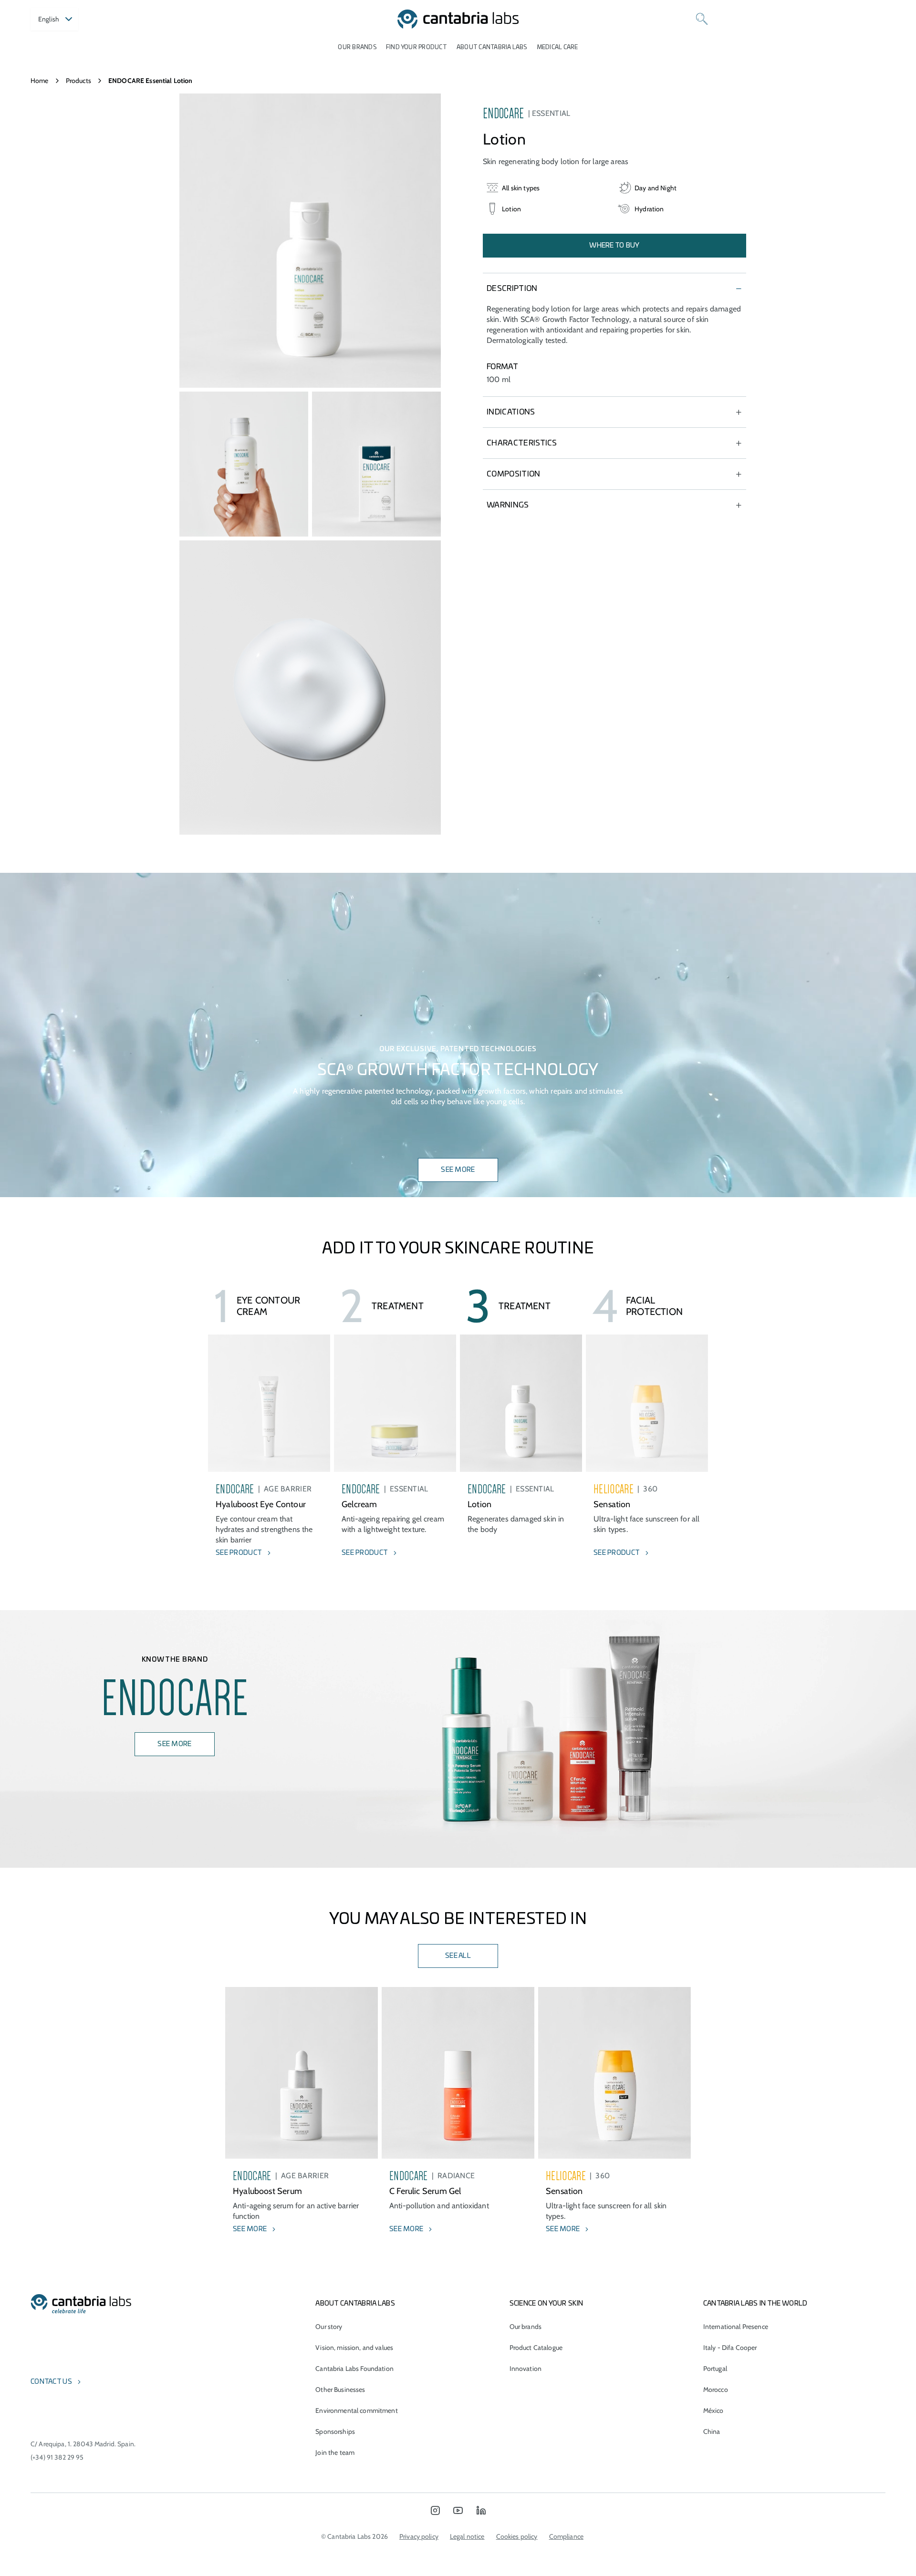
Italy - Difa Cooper (730, 2348)
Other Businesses (340, 2390)
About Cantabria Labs (492, 47)
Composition (514, 474)
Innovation (526, 2369)
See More (458, 1170)
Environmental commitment (356, 2410)
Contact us (51, 2382)
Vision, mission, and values (354, 2348)
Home (40, 81)
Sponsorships (335, 2431)
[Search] (702, 19)
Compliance (566, 2536)
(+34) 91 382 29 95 (57, 2457)
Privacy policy (419, 2536)
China (712, 2431)
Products (78, 81)
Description (512, 289)
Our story (329, 2327)
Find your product (416, 47)
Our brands (357, 47)
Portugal (715, 2369)
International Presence (736, 2327)
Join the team (335, 2452)
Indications (511, 412)
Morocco (716, 2390)
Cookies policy (517, 2536)
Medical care (557, 47)
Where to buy (614, 246)
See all (458, 1956)
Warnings (508, 505)
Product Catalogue (536, 2348)
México (713, 2410)
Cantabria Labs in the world (755, 2304)
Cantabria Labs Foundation (354, 2369)
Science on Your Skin (546, 2304)
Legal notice (467, 2536)
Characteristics (522, 443)
